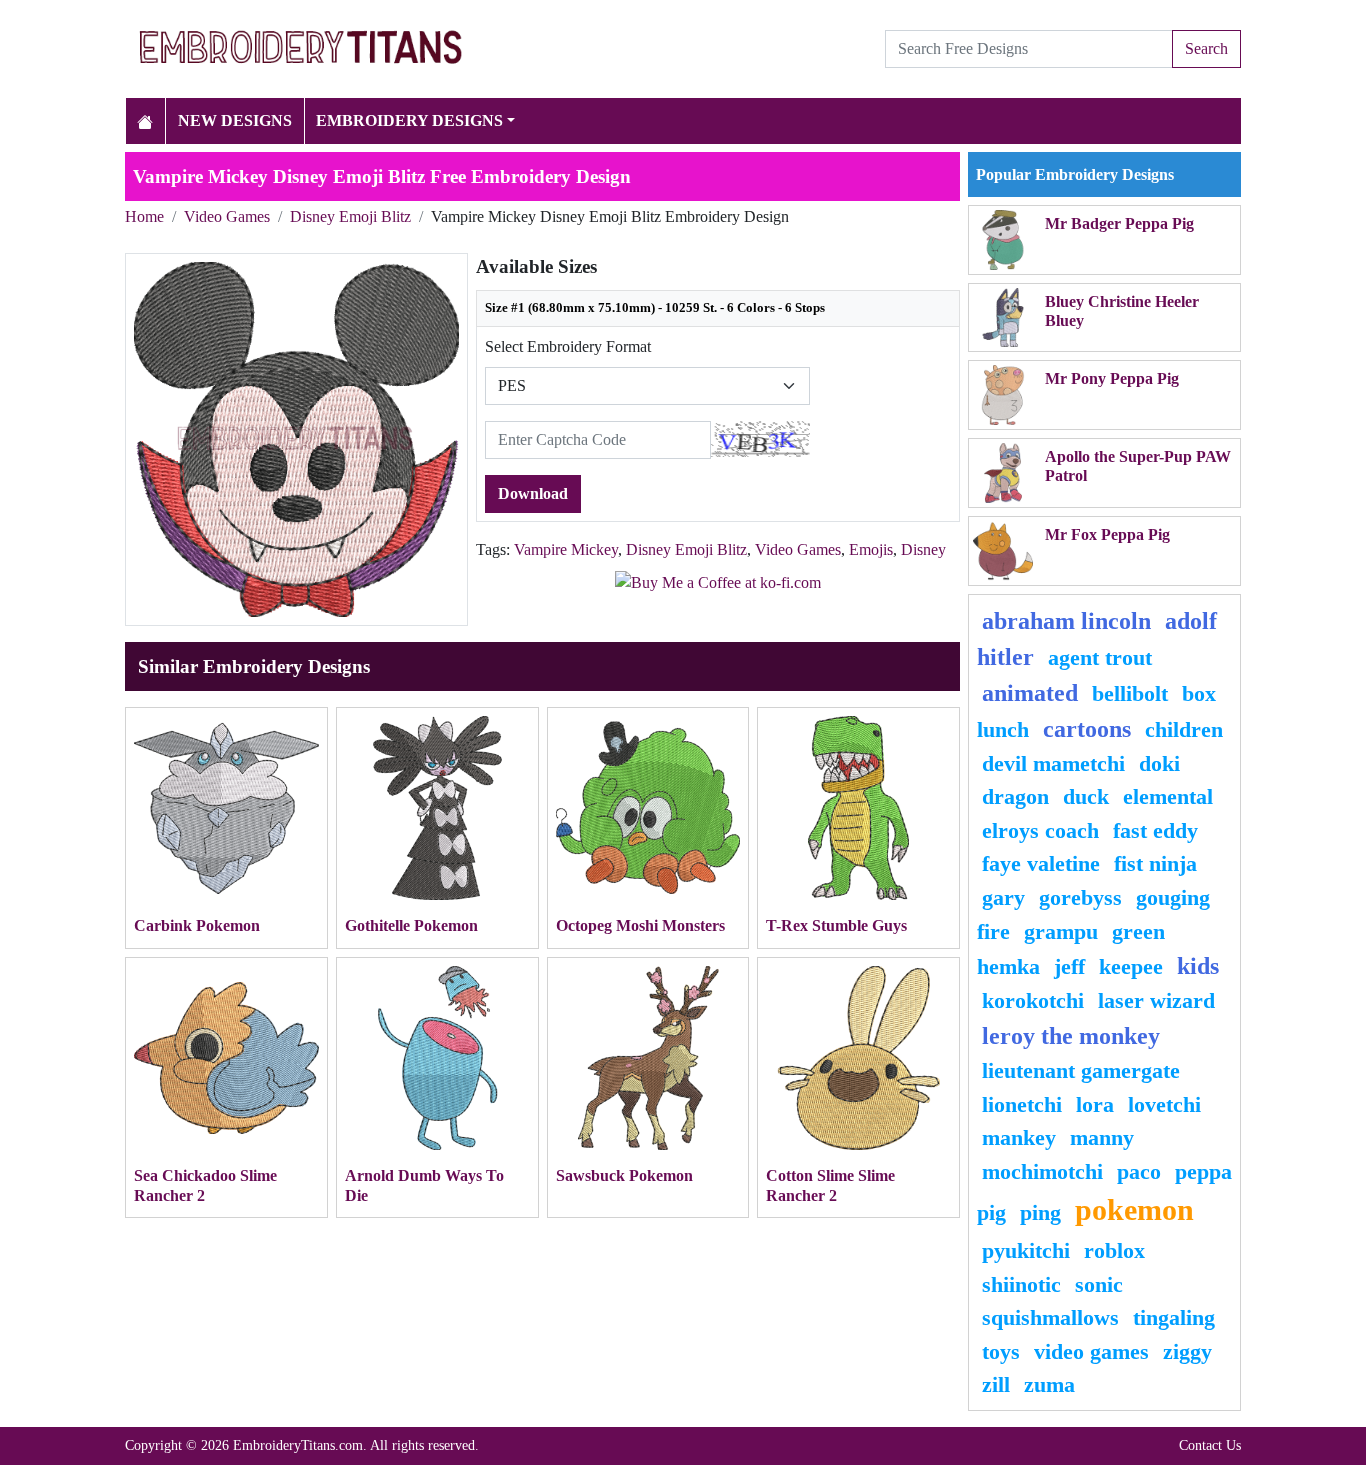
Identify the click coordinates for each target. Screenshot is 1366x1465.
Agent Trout (1100, 657)
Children (1184, 729)
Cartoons (1087, 729)
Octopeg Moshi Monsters (640, 925)
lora (1095, 1104)
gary (1003, 897)
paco (1139, 1171)
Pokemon (1134, 1210)
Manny (1102, 1137)
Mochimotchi (1042, 1171)
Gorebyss (1080, 897)
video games (1091, 1351)
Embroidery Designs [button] (409, 120)
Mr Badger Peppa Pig (1119, 223)
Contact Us (1210, 1445)
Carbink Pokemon (197, 925)
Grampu (1061, 931)
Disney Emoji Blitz (350, 216)
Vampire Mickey (566, 549)
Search (1206, 48)
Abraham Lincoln (1066, 621)
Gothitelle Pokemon (411, 925)
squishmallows (1050, 1317)
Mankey (1019, 1137)
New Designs (235, 120)
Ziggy (1187, 1351)
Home (144, 216)
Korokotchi (1033, 1000)
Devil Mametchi (1053, 763)
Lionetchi (1022, 1104)
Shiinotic (1021, 1284)
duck (1086, 796)
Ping (1040, 1212)
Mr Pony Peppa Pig (1112, 378)
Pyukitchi (1026, 1250)
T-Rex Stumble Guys (836, 925)
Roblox (1114, 1250)
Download (533, 493)
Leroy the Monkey (1071, 1036)
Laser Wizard (1156, 1000)
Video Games (227, 216)
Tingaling (1174, 1317)
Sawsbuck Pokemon (624, 1175)
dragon (1015, 796)
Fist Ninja (1155, 863)
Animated (1030, 693)
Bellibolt (1130, 693)
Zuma (1049, 1384)
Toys (1001, 1351)
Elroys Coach (1040, 830)
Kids (1198, 966)
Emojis (871, 549)
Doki (1159, 763)
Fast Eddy (1155, 830)
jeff (1069, 966)
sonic (1099, 1284)
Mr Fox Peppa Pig (1107, 534)
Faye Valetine (1041, 863)
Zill (996, 1384)
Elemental (1168, 796)
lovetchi (1164, 1104)
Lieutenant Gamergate (1081, 1070)
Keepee (1131, 966)
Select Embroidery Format (568, 346)
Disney (923, 549)
